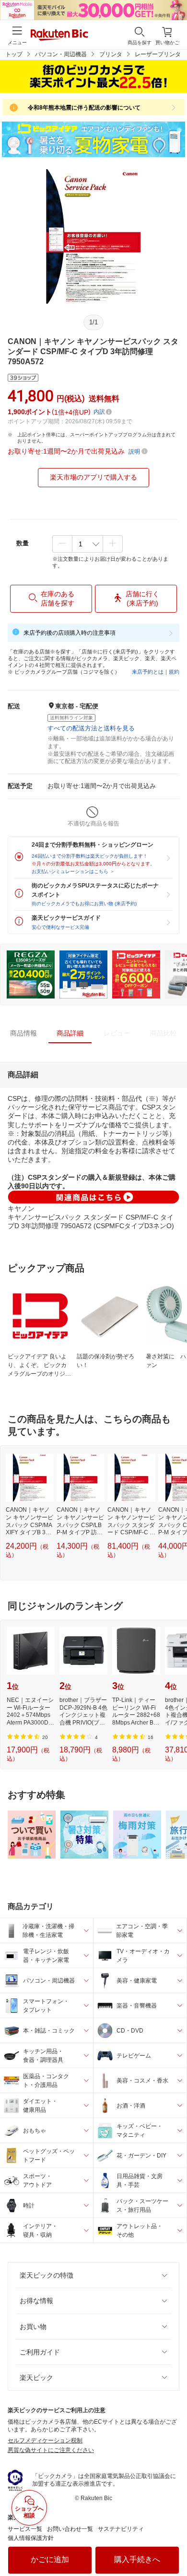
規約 (174, 672)
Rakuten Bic (59, 36)
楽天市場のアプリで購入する (93, 477)
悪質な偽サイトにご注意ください (51, 2450)
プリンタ (111, 54)
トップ (14, 54)
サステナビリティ (121, 2529)
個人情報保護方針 (31, 2538)
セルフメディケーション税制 (45, 2440)
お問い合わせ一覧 (70, 2529)
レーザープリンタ (158, 54)
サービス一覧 (25, 2529)
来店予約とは (148, 672)
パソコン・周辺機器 (61, 54)
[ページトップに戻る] (173, 2544)
